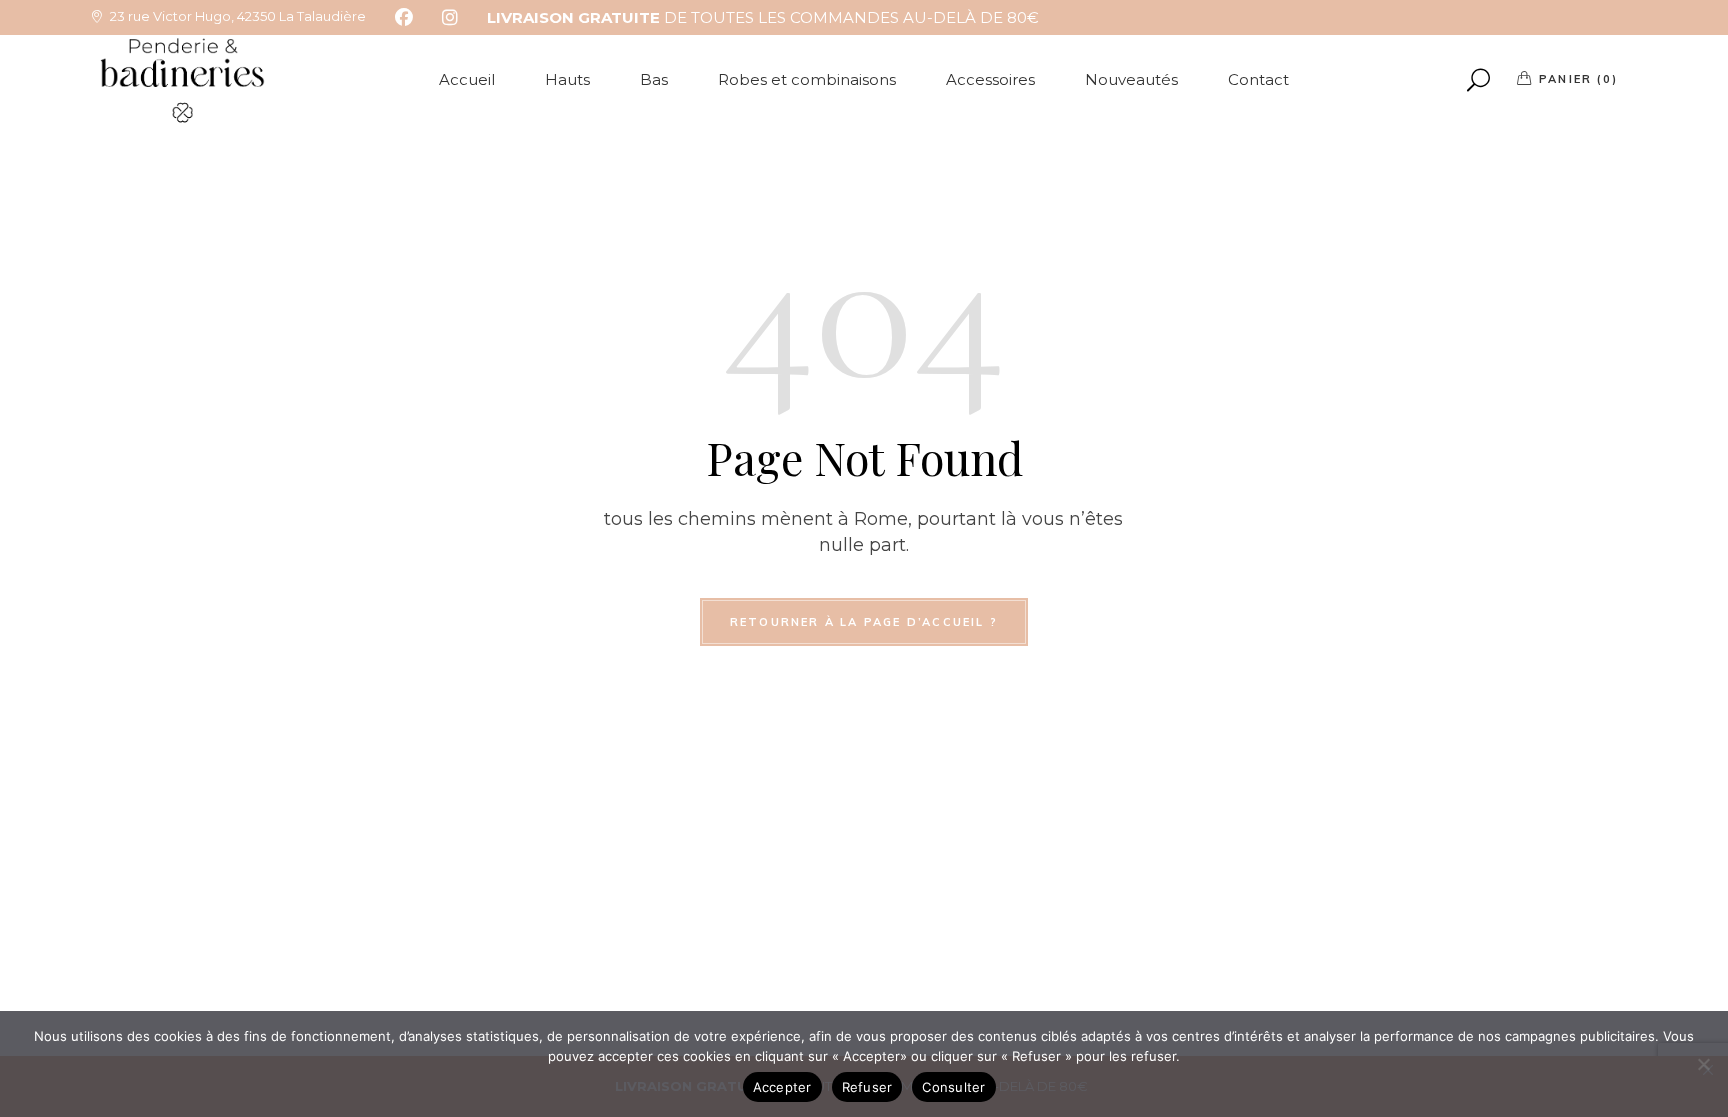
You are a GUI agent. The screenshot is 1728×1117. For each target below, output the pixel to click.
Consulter (953, 1087)
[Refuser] (1703, 1064)
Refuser (867, 1087)
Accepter (782, 1087)
